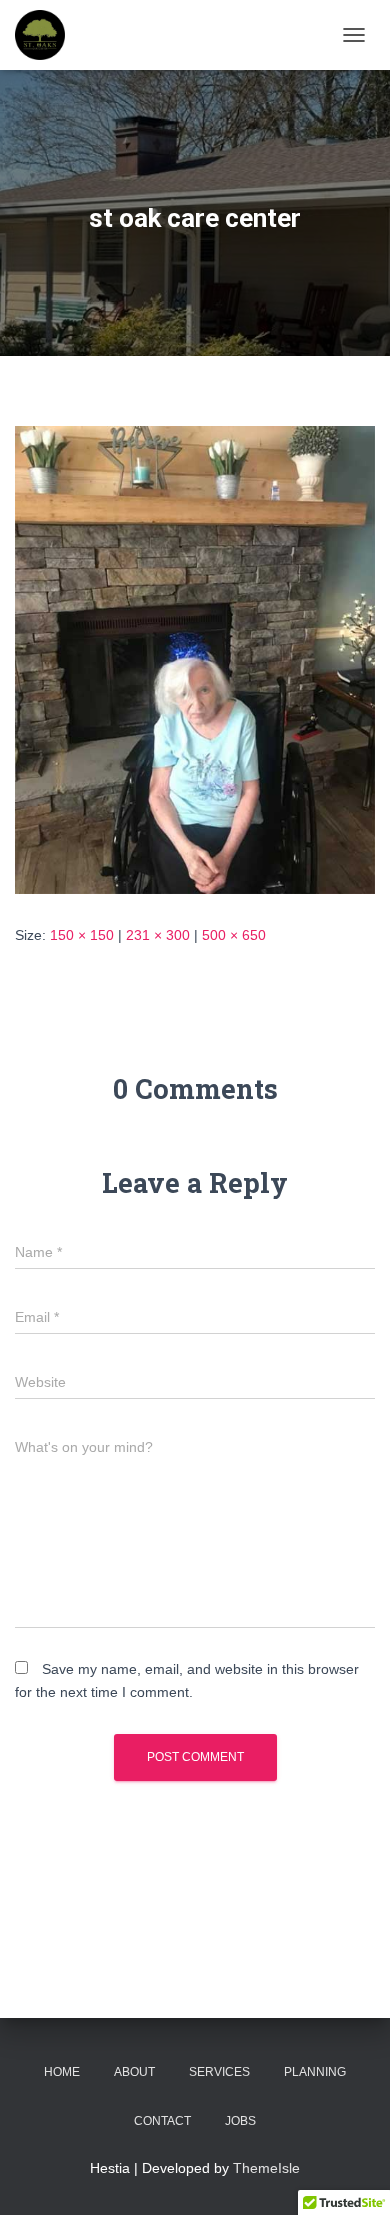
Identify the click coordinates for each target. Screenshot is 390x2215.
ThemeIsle (266, 2168)
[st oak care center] (195, 659)
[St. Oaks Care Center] (47, 35)
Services (219, 2072)
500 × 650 (234, 935)
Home (62, 2072)
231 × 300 (158, 935)
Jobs (240, 2121)
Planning (315, 2072)
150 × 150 (82, 935)
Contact (162, 2121)
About (134, 2072)
